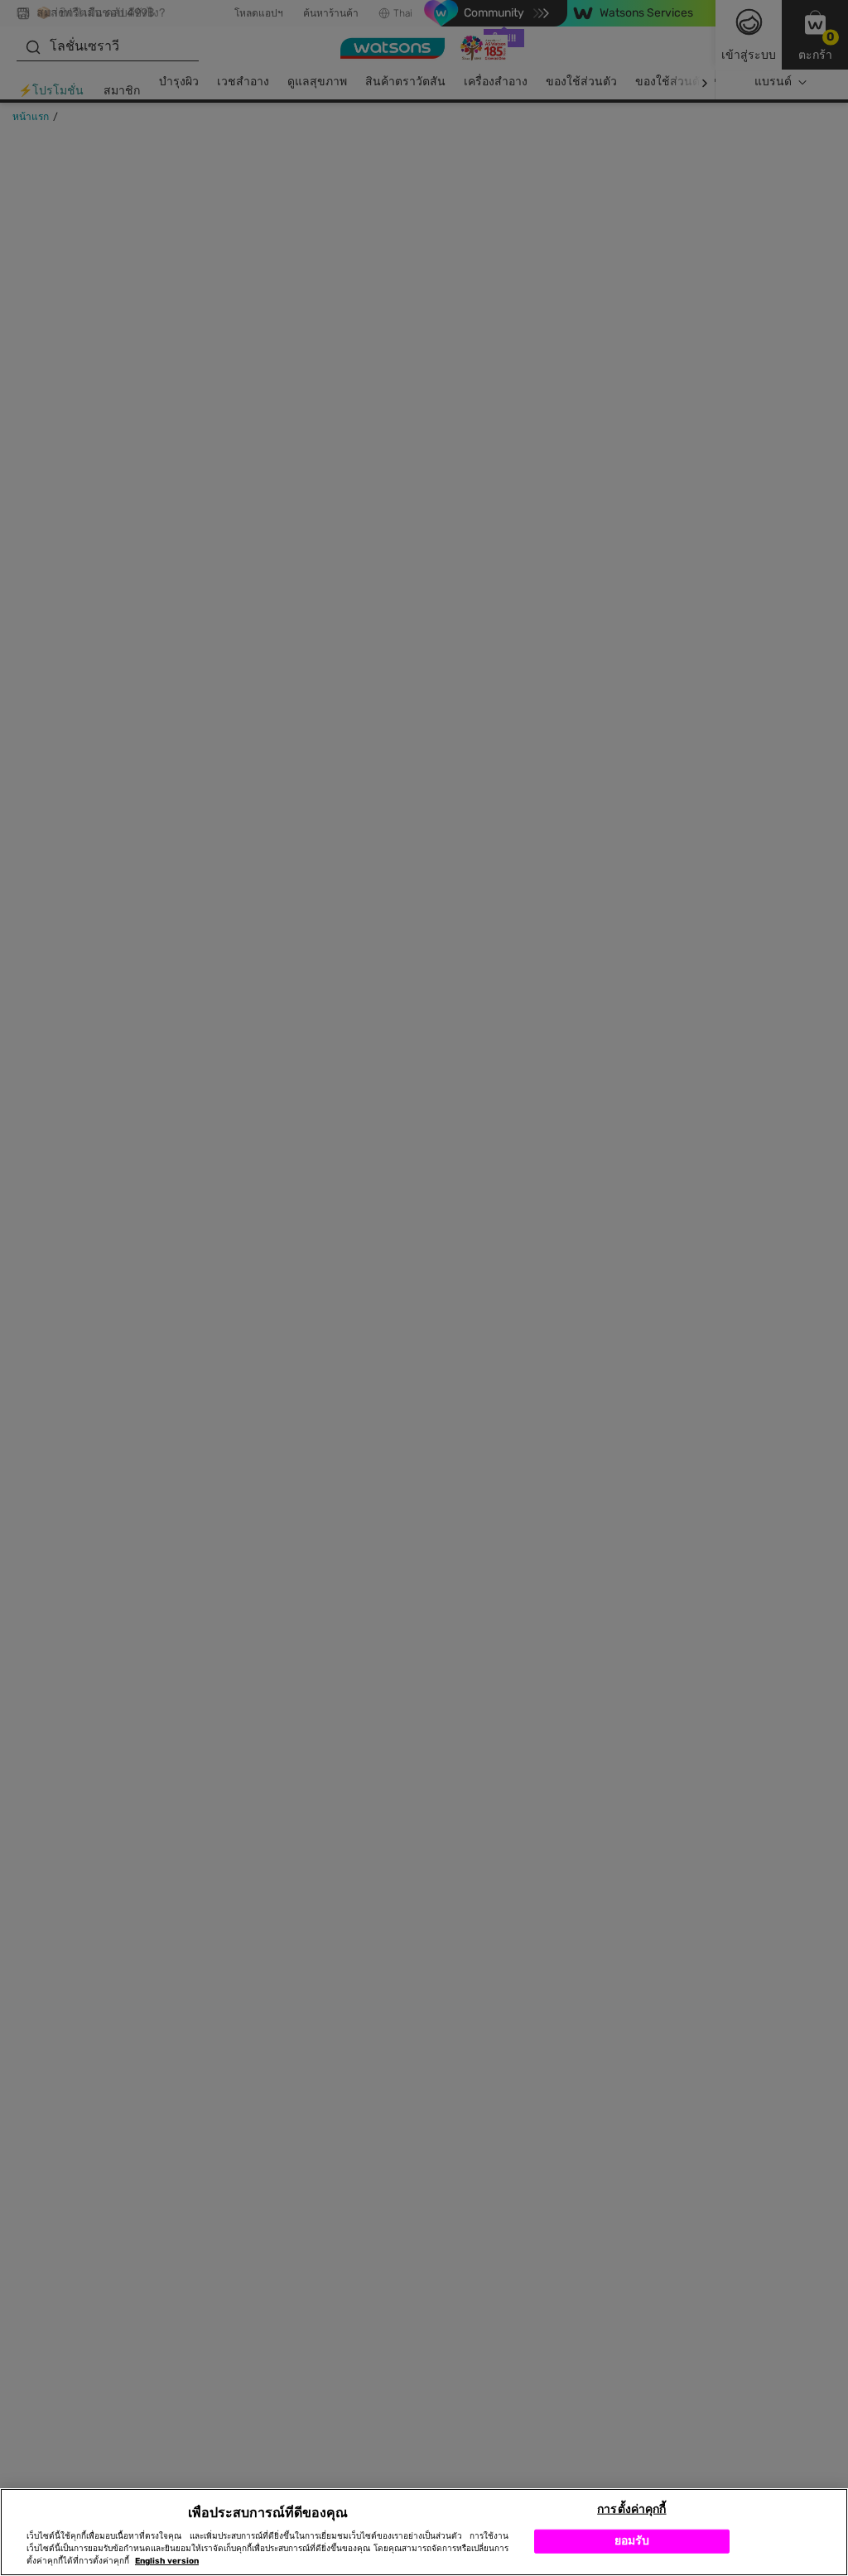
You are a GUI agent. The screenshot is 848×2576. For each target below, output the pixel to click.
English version (167, 2561)
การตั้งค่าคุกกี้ (631, 2509)
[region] (424, 2532)
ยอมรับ (632, 2541)
